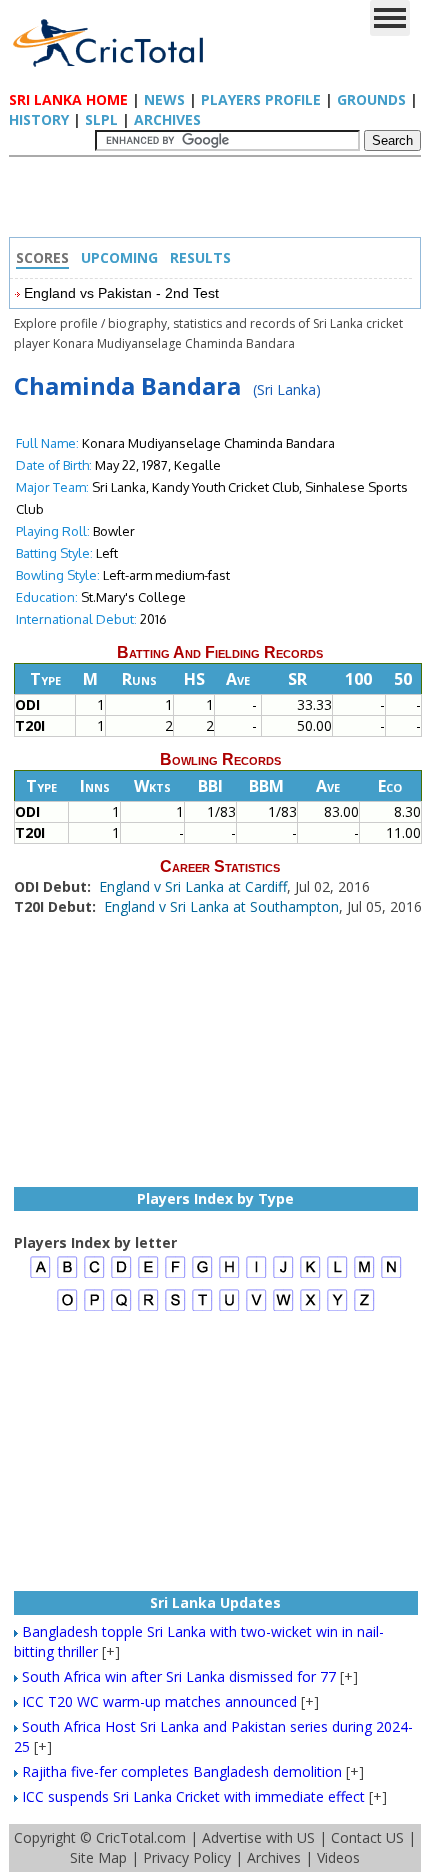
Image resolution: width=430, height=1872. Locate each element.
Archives (167, 119)
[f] (175, 1275)
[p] (94, 1308)
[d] (121, 1275)
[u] (229, 1308)
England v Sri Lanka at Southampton (221, 906)
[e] (148, 1275)
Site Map (98, 1857)
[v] (256, 1308)
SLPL (101, 119)
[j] (283, 1275)
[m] (364, 1275)
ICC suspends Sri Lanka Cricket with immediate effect (193, 1796)
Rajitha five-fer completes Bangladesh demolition (182, 1771)
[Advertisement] (220, 202)
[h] (229, 1275)
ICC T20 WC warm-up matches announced (159, 1701)
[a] (40, 1275)
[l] (337, 1275)
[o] (67, 1308)
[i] (256, 1275)
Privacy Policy (187, 1857)
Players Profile (261, 99)
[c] (94, 1275)
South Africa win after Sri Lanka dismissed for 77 (179, 1676)
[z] (364, 1308)
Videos (338, 1857)
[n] (391, 1275)
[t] (202, 1308)
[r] (148, 1308)
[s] (175, 1308)
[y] (337, 1308)
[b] (67, 1275)
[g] (202, 1275)
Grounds (371, 99)
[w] (283, 1308)
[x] (310, 1308)
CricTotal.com (141, 1837)
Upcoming (119, 257)
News (164, 99)
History (39, 119)
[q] (121, 1308)
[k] (310, 1275)
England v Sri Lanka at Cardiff (193, 886)
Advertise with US (258, 1837)
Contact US (367, 1837)
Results (200, 257)
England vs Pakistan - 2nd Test (121, 293)
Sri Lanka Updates (215, 1602)
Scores (42, 257)
